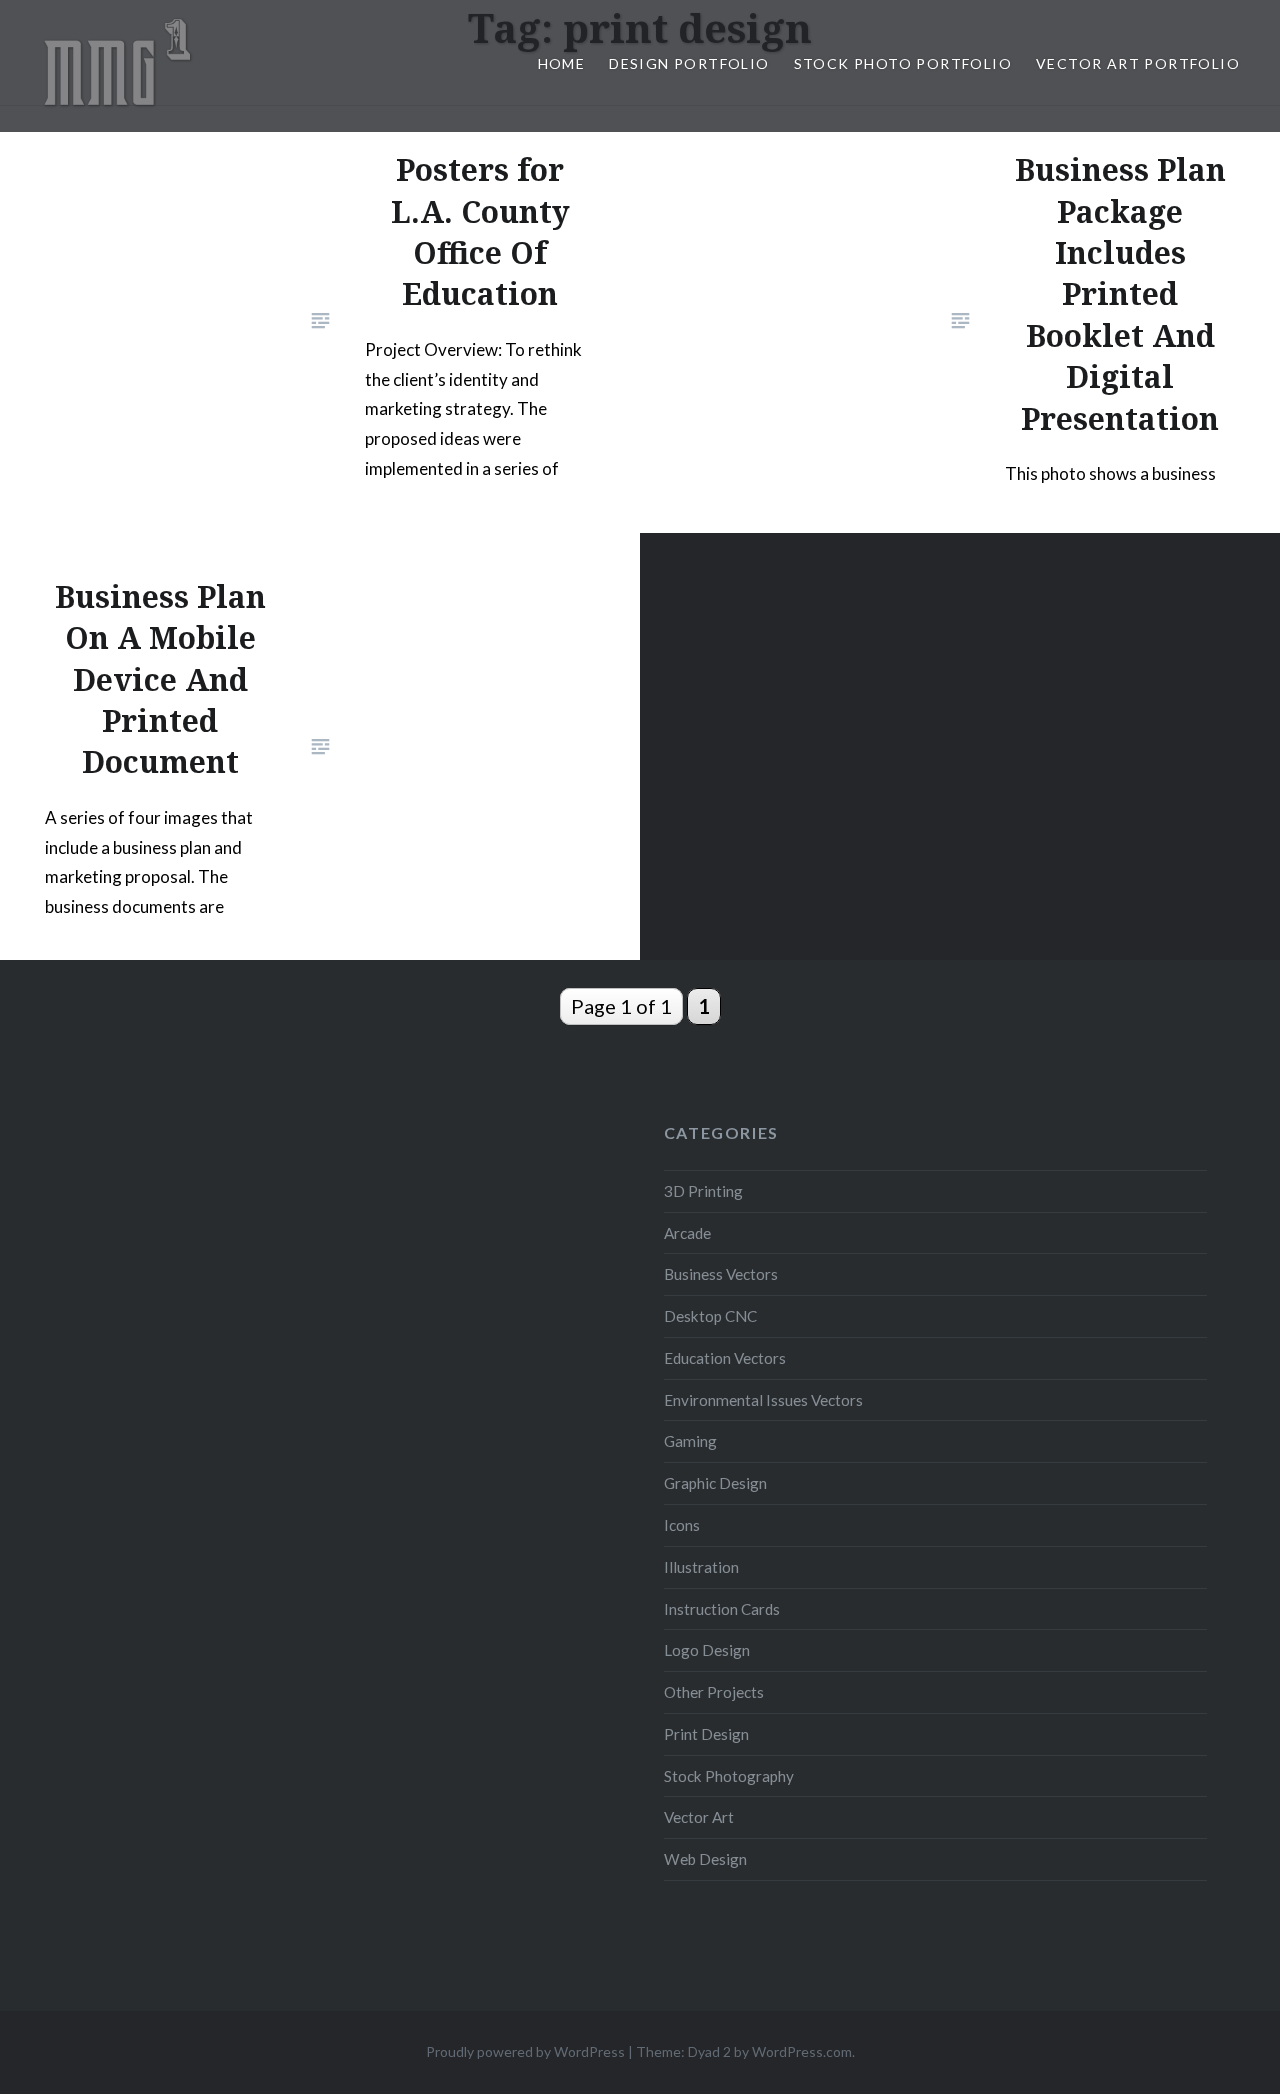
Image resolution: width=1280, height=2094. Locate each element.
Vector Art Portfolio (1138, 63)
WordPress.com (802, 2051)
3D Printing (703, 1191)
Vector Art (699, 1817)
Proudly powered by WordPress (525, 2051)
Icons (682, 1525)
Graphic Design (715, 1483)
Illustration (701, 1567)
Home (562, 63)
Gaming (690, 1441)
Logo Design (707, 1650)
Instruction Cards (722, 1609)
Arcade (687, 1233)
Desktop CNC (710, 1316)
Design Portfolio (689, 63)
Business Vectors (721, 1274)
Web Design (705, 1859)
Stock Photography (729, 1776)
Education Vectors (725, 1358)
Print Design (706, 1734)
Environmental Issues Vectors (763, 1400)
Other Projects (714, 1692)
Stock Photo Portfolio (903, 63)
